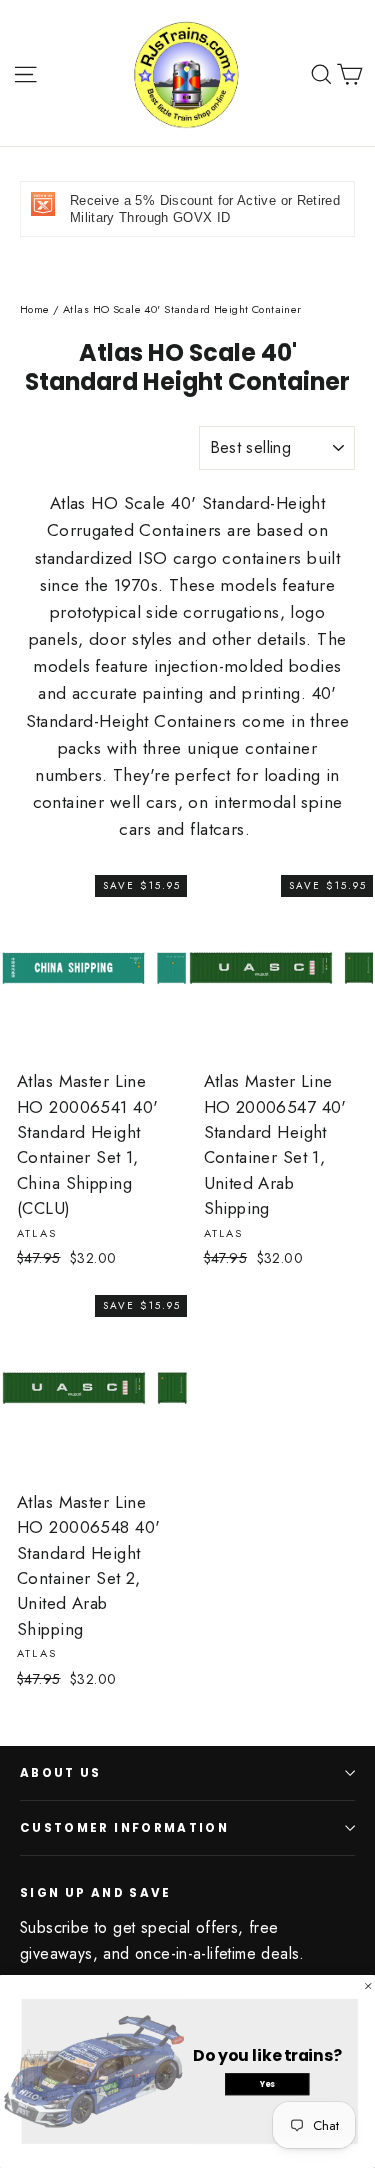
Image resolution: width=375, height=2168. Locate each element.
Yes (267, 2084)
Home (35, 309)
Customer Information (124, 1828)
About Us (61, 1773)
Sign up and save (96, 1892)
